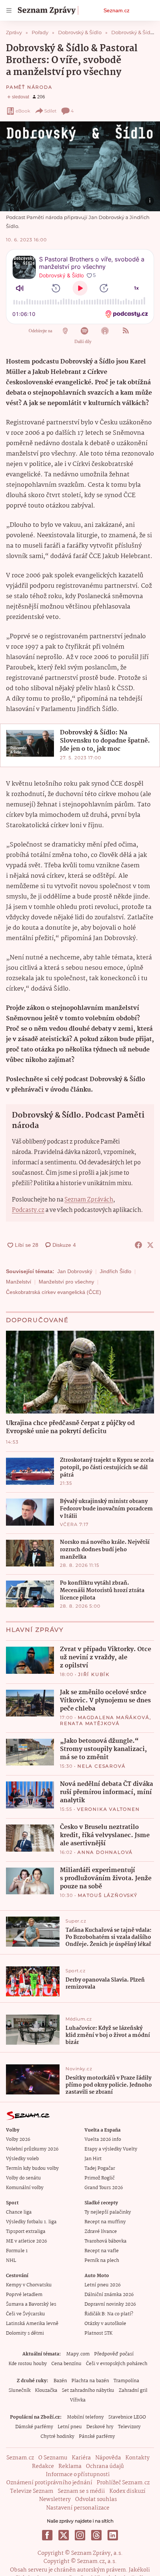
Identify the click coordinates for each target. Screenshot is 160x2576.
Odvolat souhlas (96, 2500)
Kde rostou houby (28, 2364)
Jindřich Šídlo (116, 1271)
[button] (80, 166)
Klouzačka (46, 2391)
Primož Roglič (100, 2178)
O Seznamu (53, 2458)
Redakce (43, 2466)
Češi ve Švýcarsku (25, 2314)
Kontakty (137, 2458)
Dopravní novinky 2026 (110, 2304)
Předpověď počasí (114, 2354)
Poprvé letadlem (24, 2295)
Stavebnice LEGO (127, 2417)
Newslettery (55, 2500)
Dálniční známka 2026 (109, 2295)
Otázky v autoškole (105, 2324)
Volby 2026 (18, 2140)
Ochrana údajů (105, 2466)
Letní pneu (70, 2427)
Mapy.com (78, 2354)
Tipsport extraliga (26, 2232)
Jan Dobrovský (75, 1271)
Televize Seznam (32, 2491)
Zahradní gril (133, 2391)
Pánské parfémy (97, 2437)
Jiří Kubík (94, 1674)
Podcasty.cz (28, 1210)
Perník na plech (102, 2261)
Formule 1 (17, 2251)
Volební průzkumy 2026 (32, 2149)
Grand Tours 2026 (104, 2188)
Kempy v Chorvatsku (29, 2285)
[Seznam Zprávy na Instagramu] (80, 2535)
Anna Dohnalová (105, 1852)
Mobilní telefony (85, 2417)
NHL (11, 2261)
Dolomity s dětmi (25, 2333)
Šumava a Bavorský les (31, 2304)
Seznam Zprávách (89, 1200)
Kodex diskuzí (127, 2491)
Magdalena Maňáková (113, 1717)
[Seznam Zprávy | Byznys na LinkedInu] (113, 2535)
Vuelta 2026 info (103, 2140)
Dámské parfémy (34, 2427)
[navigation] (9, 10)
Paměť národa (29, 87)
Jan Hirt (93, 2159)
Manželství (19, 1282)
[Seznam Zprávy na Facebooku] (47, 2535)
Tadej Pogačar (100, 2169)
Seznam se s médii (81, 2491)
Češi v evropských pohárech (117, 2364)
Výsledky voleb (22, 2159)
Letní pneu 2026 (103, 2285)
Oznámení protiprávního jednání (49, 2483)
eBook (23, 111)
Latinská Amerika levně (32, 2324)
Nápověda (108, 2458)
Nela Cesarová (101, 1766)
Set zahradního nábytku (88, 2391)
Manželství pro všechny (66, 1282)
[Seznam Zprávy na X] (64, 2535)
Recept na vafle (102, 2251)
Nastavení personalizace (78, 2508)
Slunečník (20, 2391)
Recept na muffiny (105, 2222)
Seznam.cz (116, 10)
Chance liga (19, 2212)
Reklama (70, 2466)
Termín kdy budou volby (32, 2169)
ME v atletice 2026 (26, 2241)
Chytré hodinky (57, 2437)
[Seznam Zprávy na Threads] (96, 2535)
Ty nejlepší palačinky (108, 2212)
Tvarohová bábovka (105, 2241)
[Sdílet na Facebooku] (138, 1245)
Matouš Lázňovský (108, 1895)
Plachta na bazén (90, 2381)
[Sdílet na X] (150, 1245)
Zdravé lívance (101, 2232)
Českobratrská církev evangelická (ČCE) (54, 1292)
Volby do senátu (23, 2178)
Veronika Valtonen (108, 1809)
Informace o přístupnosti (78, 2475)
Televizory (129, 2427)
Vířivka (78, 2400)
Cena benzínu (66, 2364)
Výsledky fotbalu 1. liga (31, 2222)
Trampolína (126, 2381)
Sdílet (50, 111)
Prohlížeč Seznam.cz (123, 2483)
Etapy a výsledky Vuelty (111, 2149)
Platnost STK (98, 2333)
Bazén (60, 2381)
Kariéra (81, 2458)
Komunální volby (25, 2188)
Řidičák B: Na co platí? (109, 2314)
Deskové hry (100, 2427)
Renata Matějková (90, 1723)
